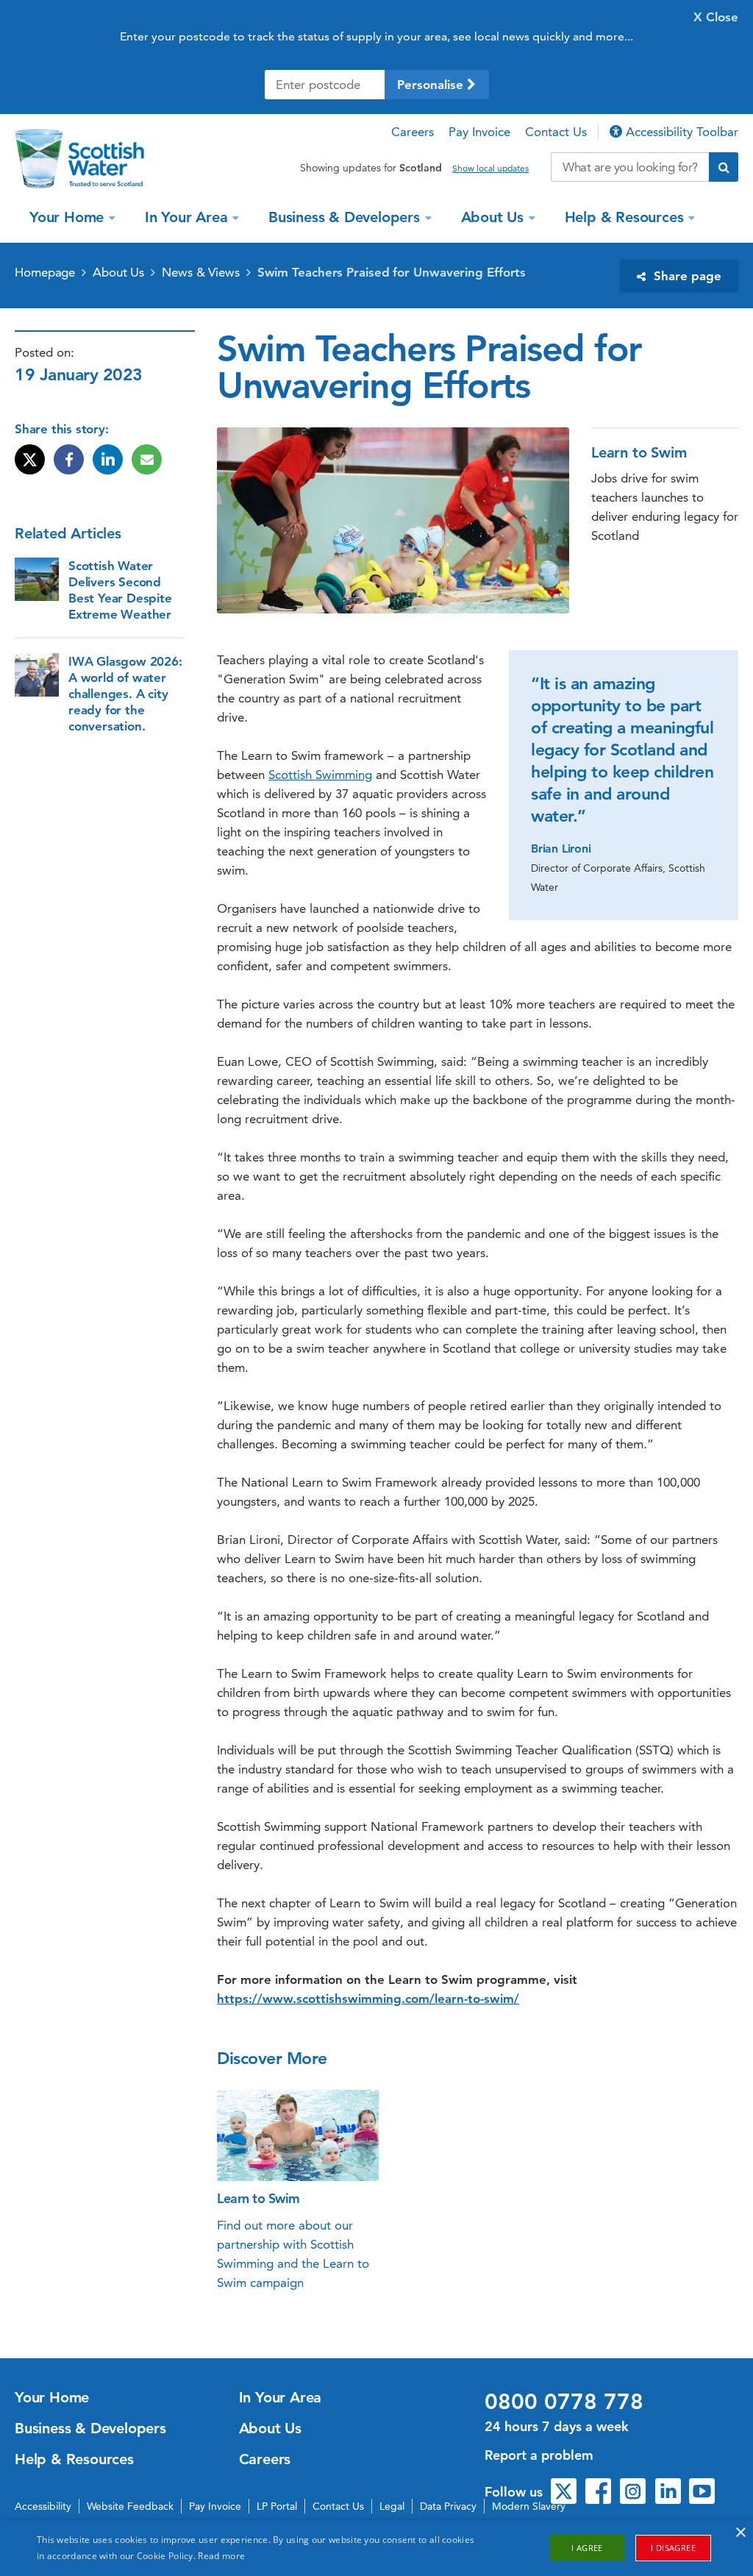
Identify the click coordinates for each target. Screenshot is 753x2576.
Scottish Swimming (320, 775)
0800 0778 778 (564, 2402)
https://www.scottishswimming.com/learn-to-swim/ (368, 1999)
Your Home (67, 217)
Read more (221, 2556)
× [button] (740, 2533)
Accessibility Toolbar (680, 132)
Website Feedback (130, 2506)
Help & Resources (624, 217)
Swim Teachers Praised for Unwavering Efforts (392, 272)
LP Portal (277, 2506)
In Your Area (186, 217)
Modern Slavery (529, 2506)
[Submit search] (724, 167)
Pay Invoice (479, 132)
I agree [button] (587, 2548)
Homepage (45, 272)
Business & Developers (344, 217)
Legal (392, 2506)
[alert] (376, 2548)
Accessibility (43, 2506)
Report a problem (539, 2455)
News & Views (201, 272)
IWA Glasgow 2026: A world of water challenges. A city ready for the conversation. (125, 694)
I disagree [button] (673, 2548)
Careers (413, 132)
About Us (492, 217)
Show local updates (490, 168)
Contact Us (556, 132)
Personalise (432, 85)
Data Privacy (448, 2506)
